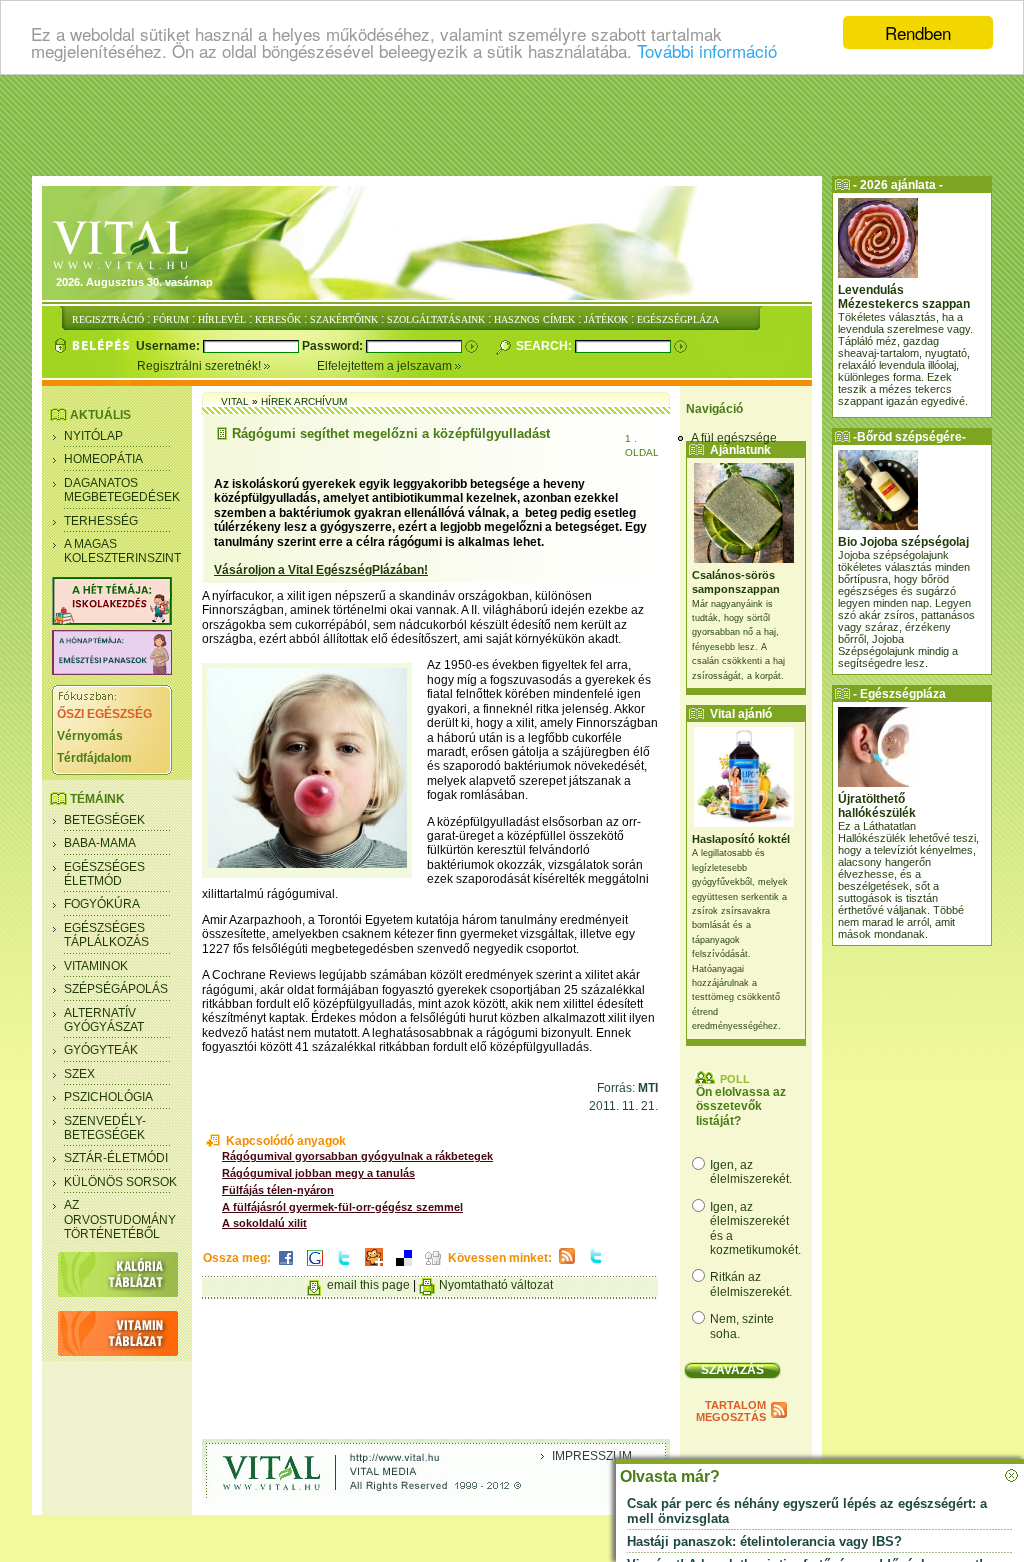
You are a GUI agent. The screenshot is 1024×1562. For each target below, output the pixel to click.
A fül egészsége (734, 438)
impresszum (592, 1456)
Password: (334, 346)
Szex (79, 1074)
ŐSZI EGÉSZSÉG (104, 714)
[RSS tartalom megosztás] (567, 1265)
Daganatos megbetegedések (122, 490)
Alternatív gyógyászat (104, 1020)
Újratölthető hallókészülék (877, 806)
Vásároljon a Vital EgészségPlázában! (321, 570)
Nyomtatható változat (496, 1285)
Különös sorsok (120, 1182)
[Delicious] (404, 1267)
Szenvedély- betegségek (105, 1128)
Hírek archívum (304, 401)
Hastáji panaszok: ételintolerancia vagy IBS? (764, 1541)
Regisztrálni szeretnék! (200, 366)
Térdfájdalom (94, 758)
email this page (368, 1285)
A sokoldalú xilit (264, 1223)
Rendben (918, 32)
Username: (169, 346)
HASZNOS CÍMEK (534, 319)
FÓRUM (171, 319)
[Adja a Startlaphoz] (374, 1267)
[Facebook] (286, 1267)
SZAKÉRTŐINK (344, 319)
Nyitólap (93, 436)
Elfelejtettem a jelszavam (386, 366)
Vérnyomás (90, 736)
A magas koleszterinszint (122, 551)
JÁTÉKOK (606, 319)
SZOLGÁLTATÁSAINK (436, 319)
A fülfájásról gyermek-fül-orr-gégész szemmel (342, 1207)
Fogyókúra (102, 904)
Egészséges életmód (104, 874)
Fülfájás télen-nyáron (278, 1190)
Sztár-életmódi (116, 1158)
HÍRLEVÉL (222, 319)
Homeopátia (103, 459)
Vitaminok (96, 966)
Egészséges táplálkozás (106, 935)
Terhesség (101, 521)
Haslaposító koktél (741, 839)
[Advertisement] (512, 125)
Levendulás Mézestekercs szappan (904, 297)
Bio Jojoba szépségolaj (903, 542)
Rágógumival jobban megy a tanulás (318, 1173)
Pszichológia (108, 1097)
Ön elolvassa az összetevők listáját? (741, 1106)
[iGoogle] (315, 1267)
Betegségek (104, 820)
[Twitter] (344, 1267)
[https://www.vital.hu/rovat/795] (112, 671)
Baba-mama (100, 843)
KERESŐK (278, 319)
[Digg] (433, 1267)
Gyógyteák (101, 1050)
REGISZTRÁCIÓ (108, 319)
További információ (707, 50)
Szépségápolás (116, 989)
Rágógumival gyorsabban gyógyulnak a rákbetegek (357, 1156)
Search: (545, 346)
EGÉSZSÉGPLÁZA (678, 319)
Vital (235, 401)
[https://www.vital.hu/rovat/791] (112, 621)
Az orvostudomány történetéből (120, 1219)
